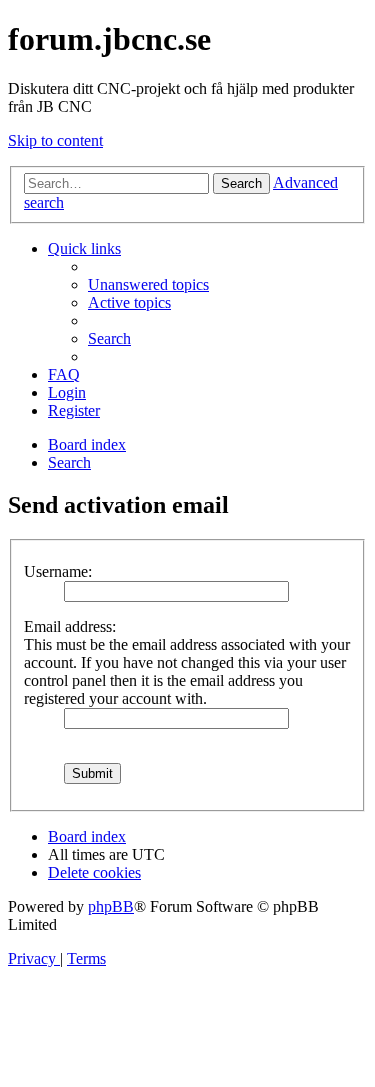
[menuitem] (148, 284)
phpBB (111, 906)
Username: (58, 571)
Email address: (70, 626)
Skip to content (55, 140)
